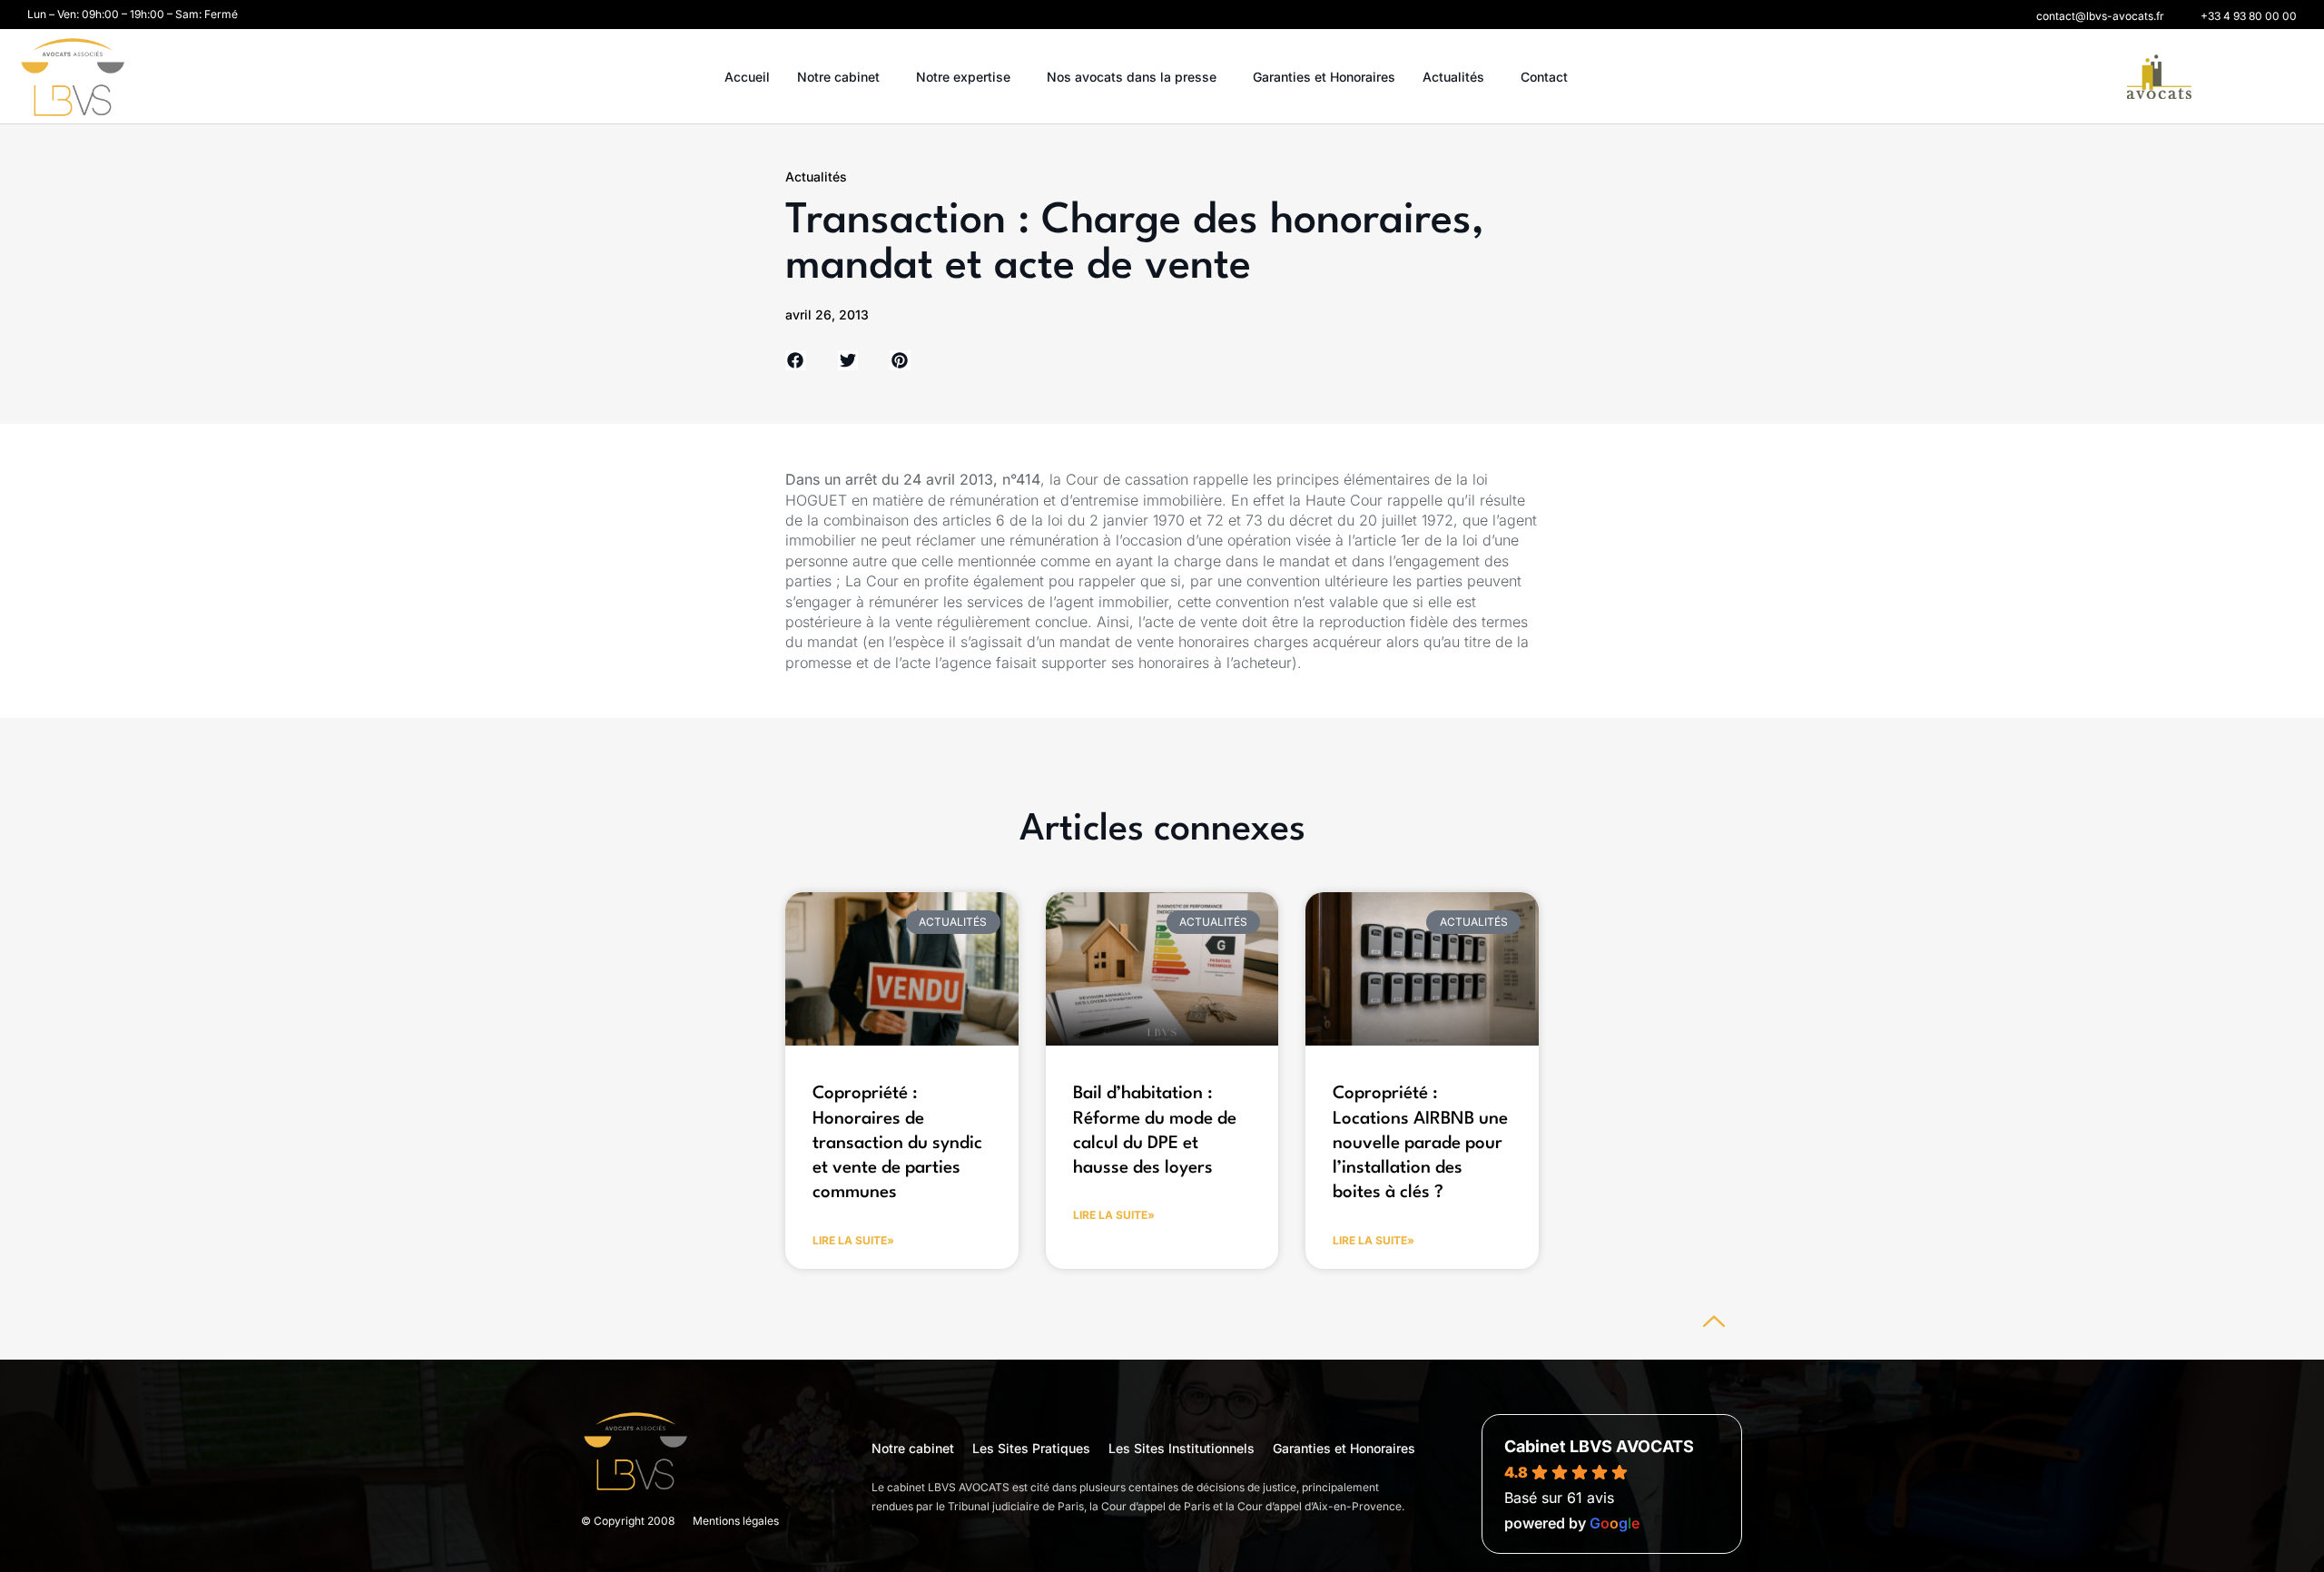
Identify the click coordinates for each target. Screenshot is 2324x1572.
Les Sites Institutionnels (1182, 1448)
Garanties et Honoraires (1324, 77)
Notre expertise (963, 77)
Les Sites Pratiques (1031, 1448)
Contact (1544, 77)
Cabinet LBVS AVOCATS (1599, 1446)
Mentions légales (736, 1521)
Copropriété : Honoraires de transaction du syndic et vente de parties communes (897, 1143)
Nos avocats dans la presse (1132, 77)
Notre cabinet (838, 77)
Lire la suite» (853, 1240)
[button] (2100, 16)
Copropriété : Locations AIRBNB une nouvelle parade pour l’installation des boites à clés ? (1420, 1143)
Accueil (747, 77)
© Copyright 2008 (628, 1521)
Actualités (1453, 77)
